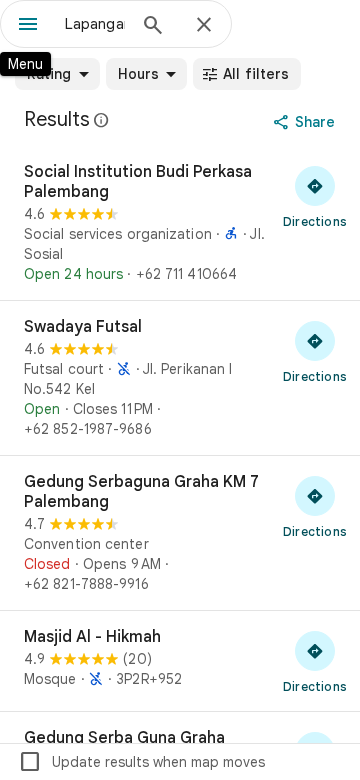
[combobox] (95, 24)
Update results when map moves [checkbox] (141, 762)
